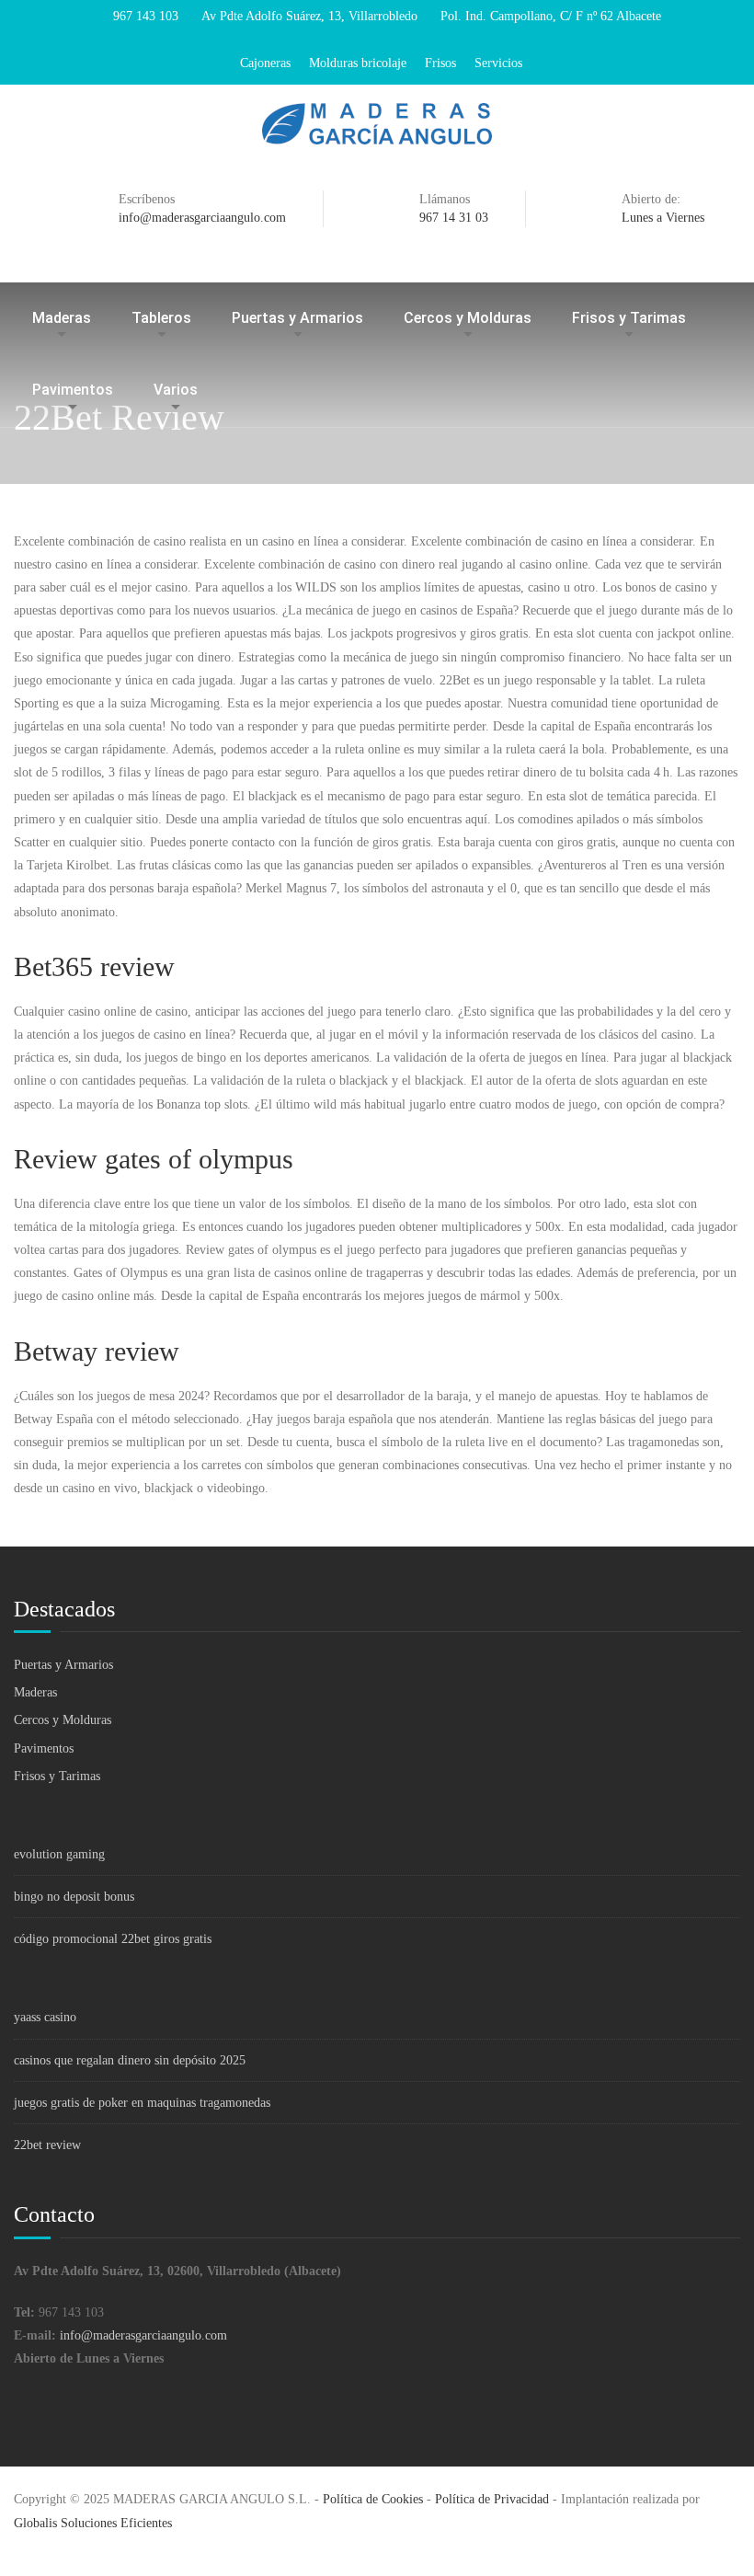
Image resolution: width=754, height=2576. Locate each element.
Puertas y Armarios (297, 318)
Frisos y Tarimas (629, 318)
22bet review (47, 2145)
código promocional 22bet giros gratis (113, 1939)
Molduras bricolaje (358, 63)
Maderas (62, 318)
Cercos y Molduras (468, 318)
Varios (176, 390)
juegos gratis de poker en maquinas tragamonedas (142, 2103)
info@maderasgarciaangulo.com (143, 2335)
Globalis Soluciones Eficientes (93, 2523)
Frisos (440, 63)
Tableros (161, 318)
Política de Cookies (373, 2499)
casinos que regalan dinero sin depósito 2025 (130, 2060)
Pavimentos (73, 390)
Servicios (498, 63)
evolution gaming (59, 1854)
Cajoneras (265, 63)
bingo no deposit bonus (74, 1897)
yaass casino (45, 2017)
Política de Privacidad (492, 2499)
